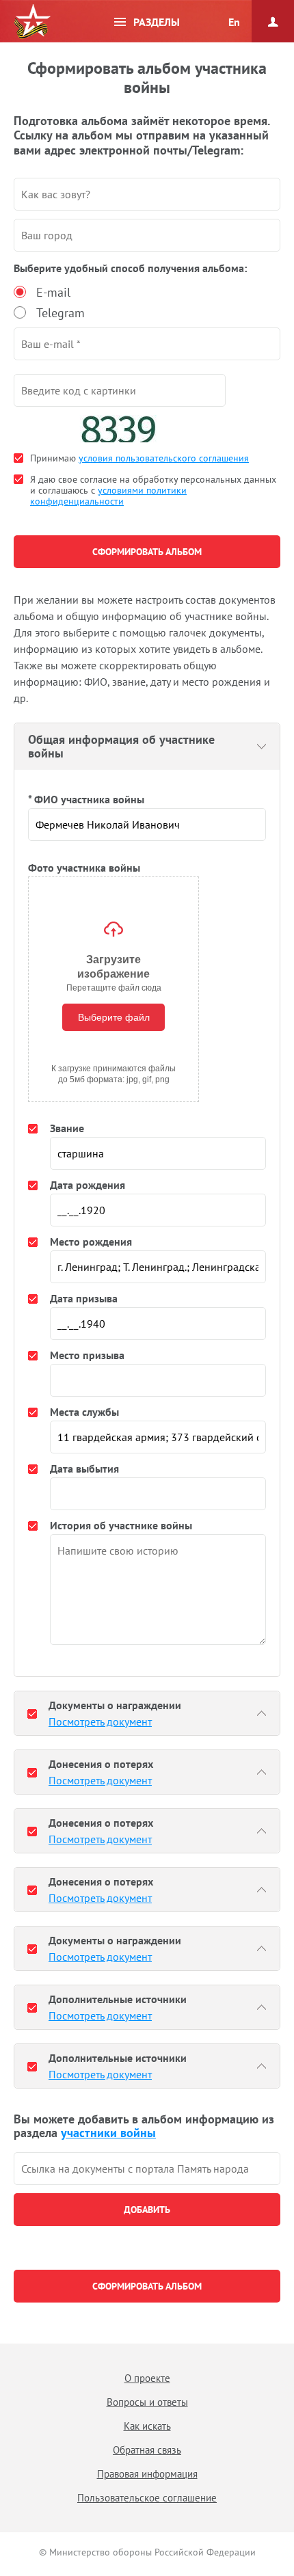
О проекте (147, 2378)
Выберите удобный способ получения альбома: (130, 268)
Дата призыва (84, 1298)
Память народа (32, 22)
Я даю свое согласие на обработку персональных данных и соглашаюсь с (153, 490)
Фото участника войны (84, 868)
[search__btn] (147, 2210)
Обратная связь (147, 2450)
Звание (67, 1128)
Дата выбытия (84, 1468)
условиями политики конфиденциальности (108, 496)
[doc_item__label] (32, 1713)
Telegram (61, 313)
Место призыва (87, 1355)
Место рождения (91, 1242)
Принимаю (139, 458)
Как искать (147, 2426)
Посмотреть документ (100, 1721)
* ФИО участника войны (86, 799)
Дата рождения (88, 1185)
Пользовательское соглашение (147, 2498)
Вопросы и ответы (147, 2402)
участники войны (108, 2133)
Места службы (84, 1412)
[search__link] (147, 2169)
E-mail (53, 292)
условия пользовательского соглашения (164, 458)
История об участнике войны (121, 1525)
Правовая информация (147, 2474)
